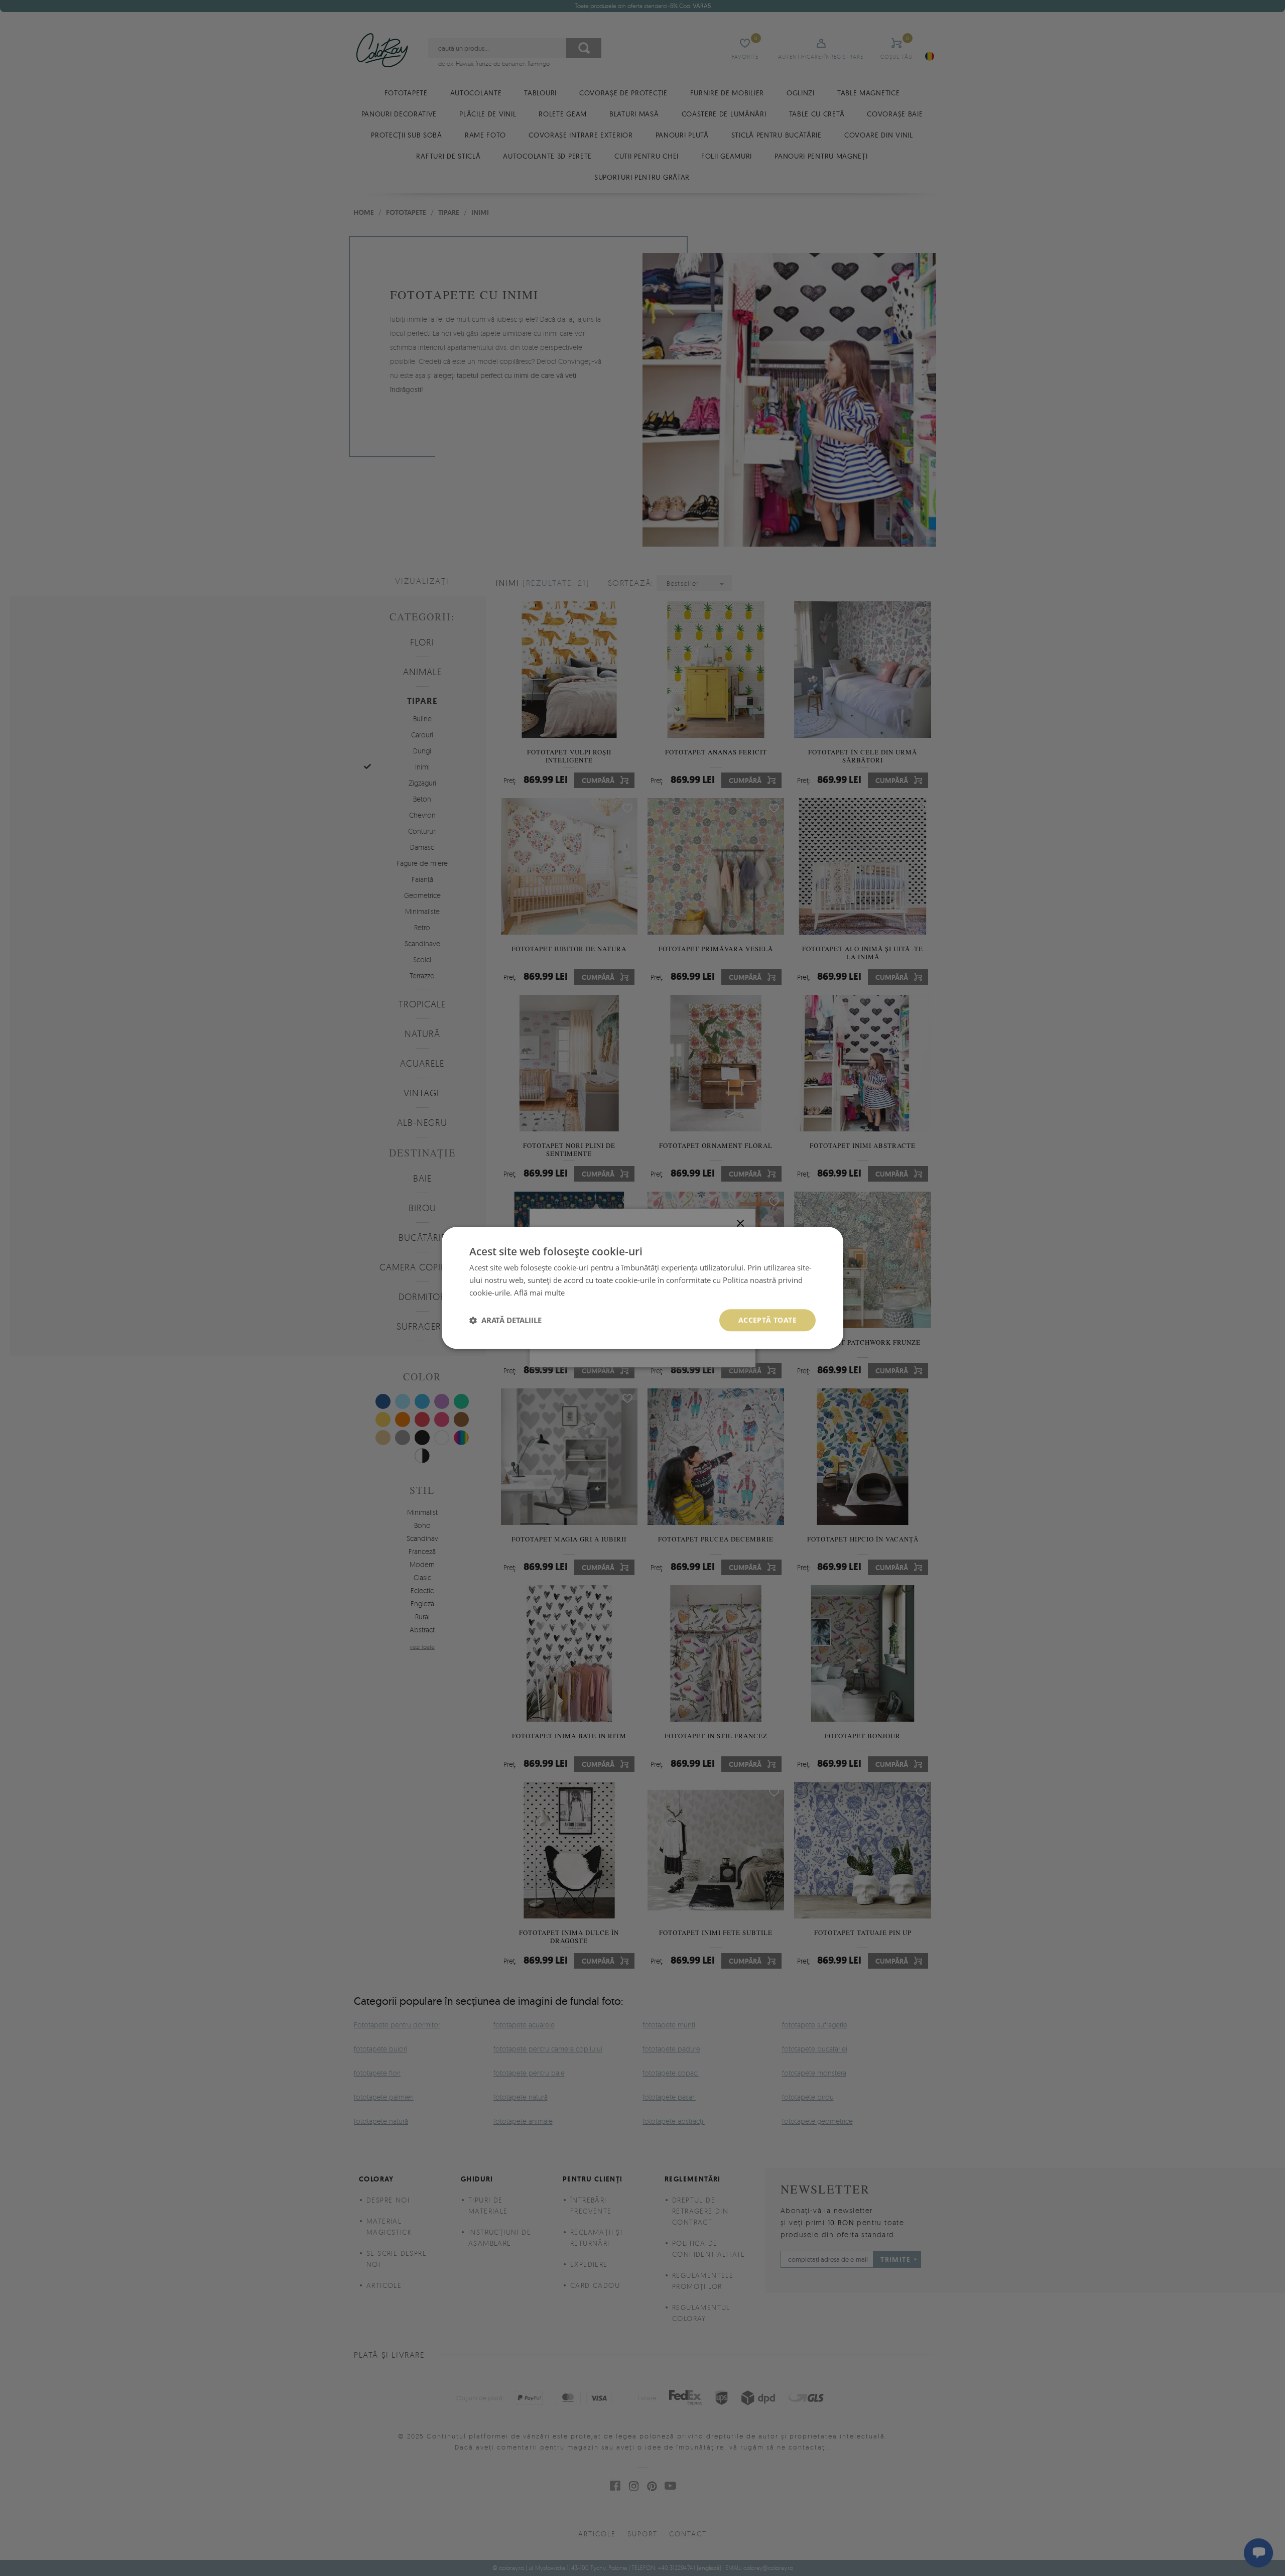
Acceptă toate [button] (767, 1320)
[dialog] (642, 1288)
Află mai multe (539, 1293)
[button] (505, 1320)
